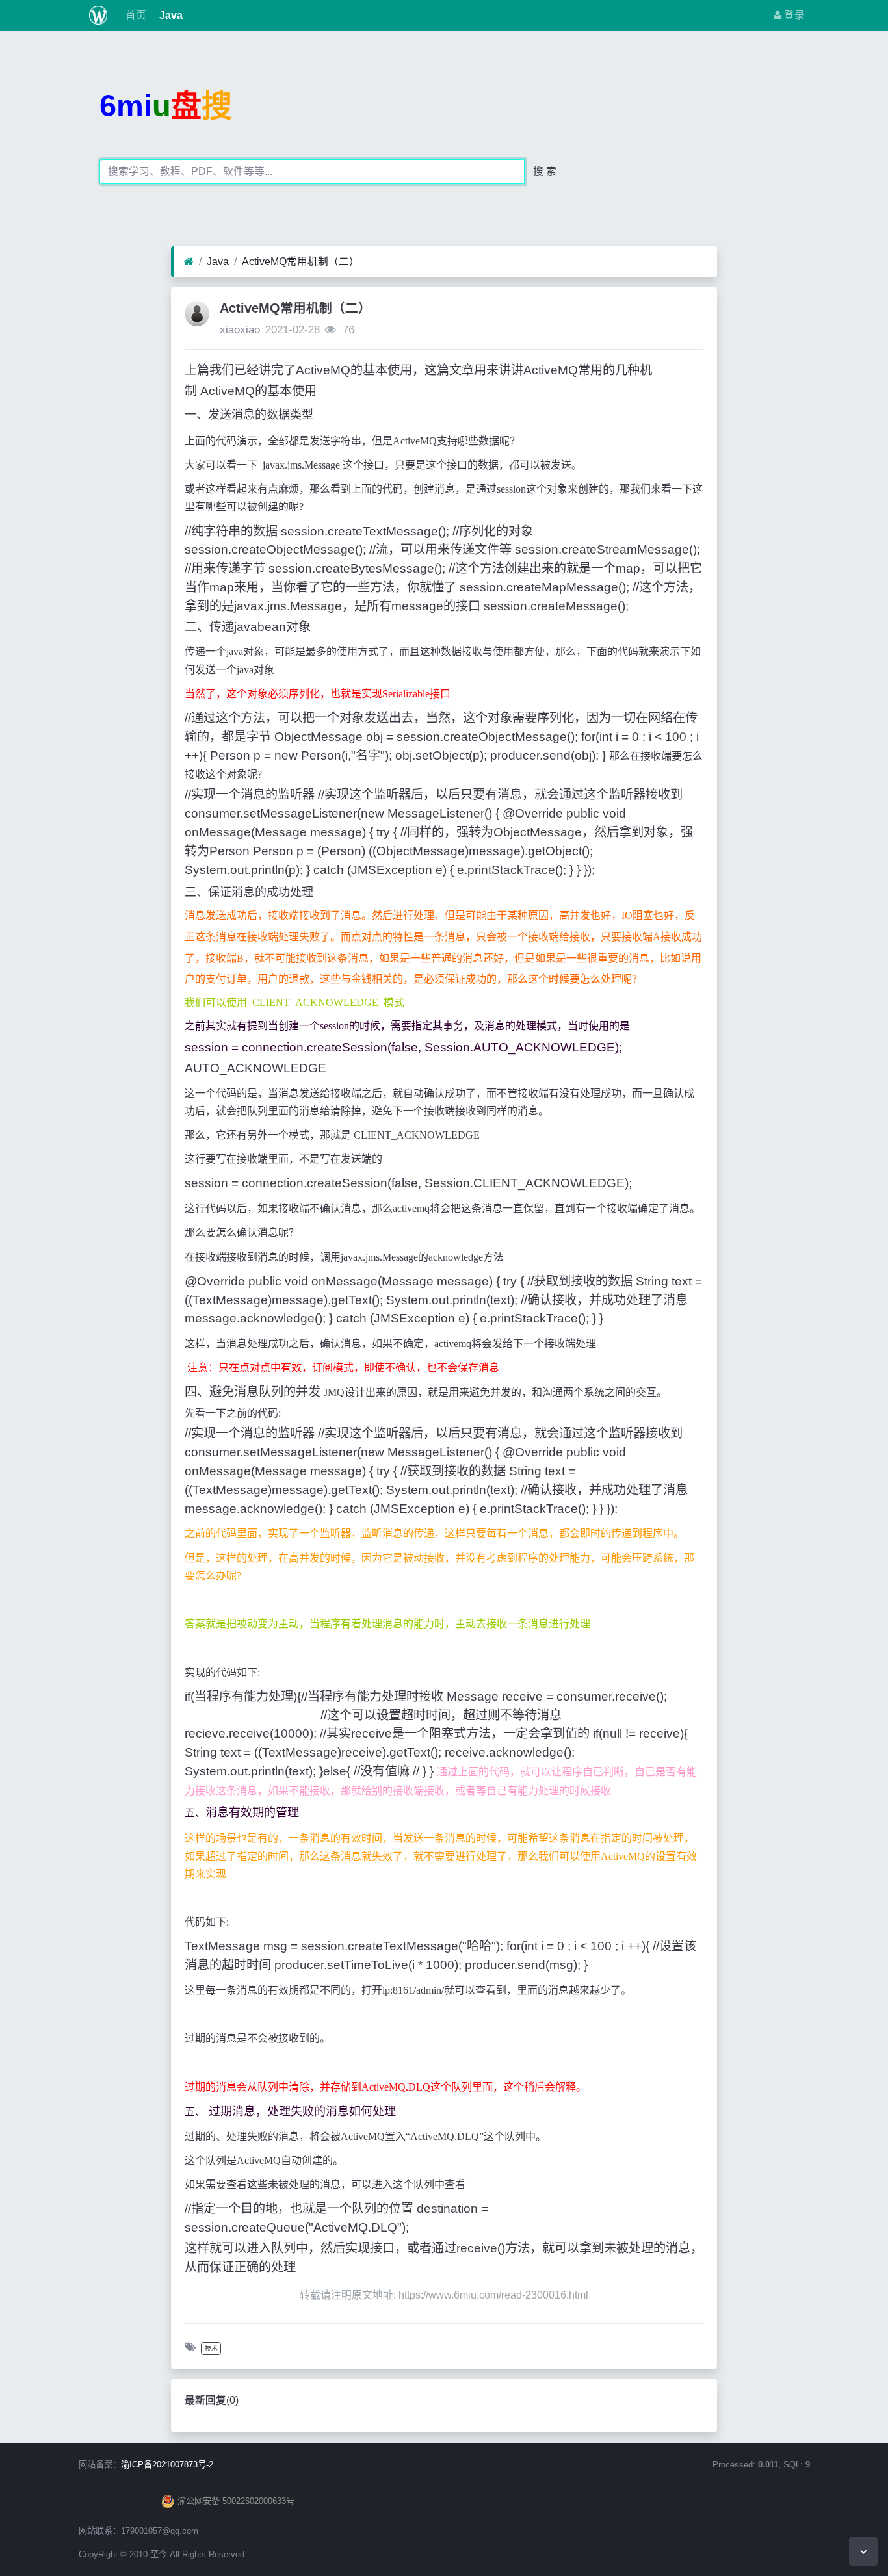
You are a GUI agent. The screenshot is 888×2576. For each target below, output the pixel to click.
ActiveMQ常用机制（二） (301, 262)
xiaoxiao (240, 330)
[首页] (189, 262)
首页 (135, 15)
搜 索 (545, 171)
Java (170, 15)
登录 (793, 15)
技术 (211, 2348)
